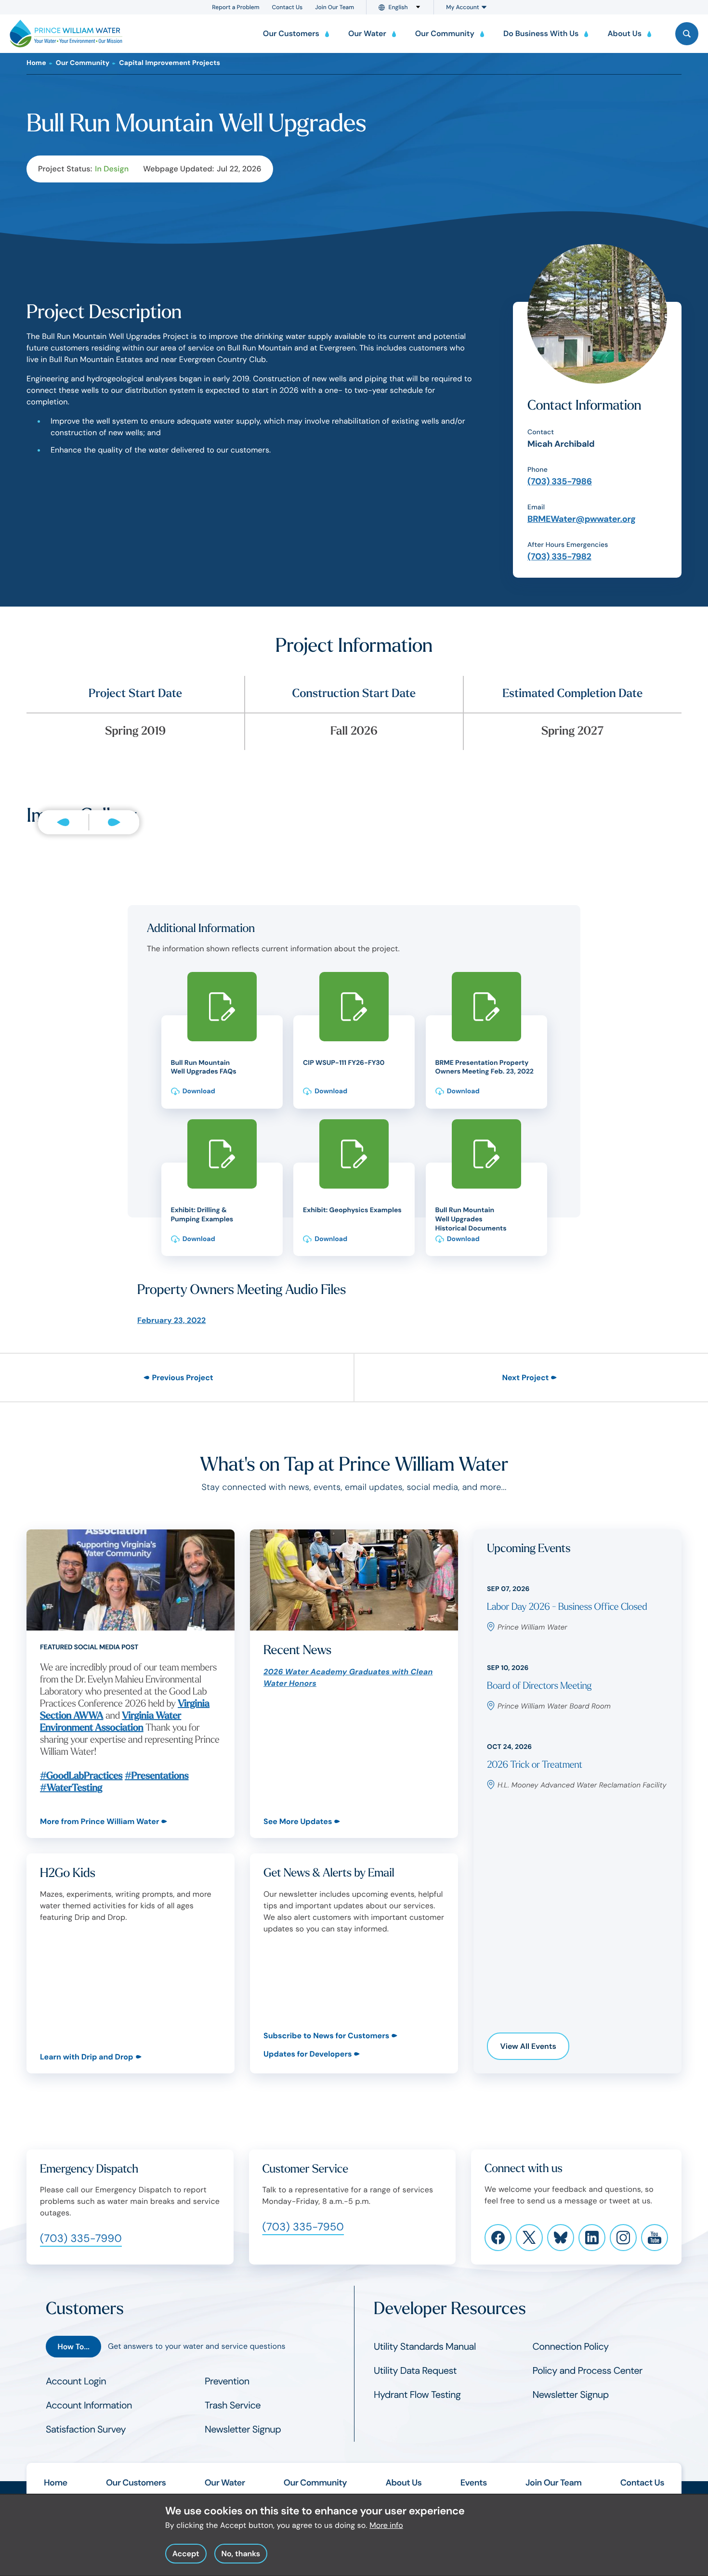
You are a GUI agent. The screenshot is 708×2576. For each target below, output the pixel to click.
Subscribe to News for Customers (326, 2036)
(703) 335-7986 (560, 481)
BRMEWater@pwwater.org (582, 519)
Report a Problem (236, 7)
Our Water (225, 2483)
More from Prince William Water (99, 1821)
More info (386, 2525)
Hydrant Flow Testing (417, 2395)
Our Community (83, 63)
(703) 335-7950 (303, 2227)
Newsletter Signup (243, 2430)
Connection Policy (571, 2347)
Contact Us (288, 7)
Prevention (227, 2382)
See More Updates (298, 1821)
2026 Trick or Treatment (535, 1765)
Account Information (89, 2406)
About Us (403, 2483)
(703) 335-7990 (81, 2238)
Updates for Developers (308, 2054)
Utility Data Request (415, 2371)
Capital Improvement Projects (170, 63)
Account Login (76, 2382)
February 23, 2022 (171, 1320)
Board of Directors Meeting (539, 1686)
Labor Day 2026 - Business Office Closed (567, 1607)
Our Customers (136, 2483)
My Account (462, 7)
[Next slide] (114, 822)
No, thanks (241, 2554)
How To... (73, 2347)
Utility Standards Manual (425, 2347)
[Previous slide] (63, 822)
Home (36, 63)
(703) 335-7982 (559, 557)
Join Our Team (334, 7)
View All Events (528, 2046)
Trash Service (233, 2406)
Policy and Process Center (588, 2371)
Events (474, 2483)
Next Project (525, 1378)
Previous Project (182, 1378)
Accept (186, 2554)
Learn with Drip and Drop (87, 2057)
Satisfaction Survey (86, 2430)
